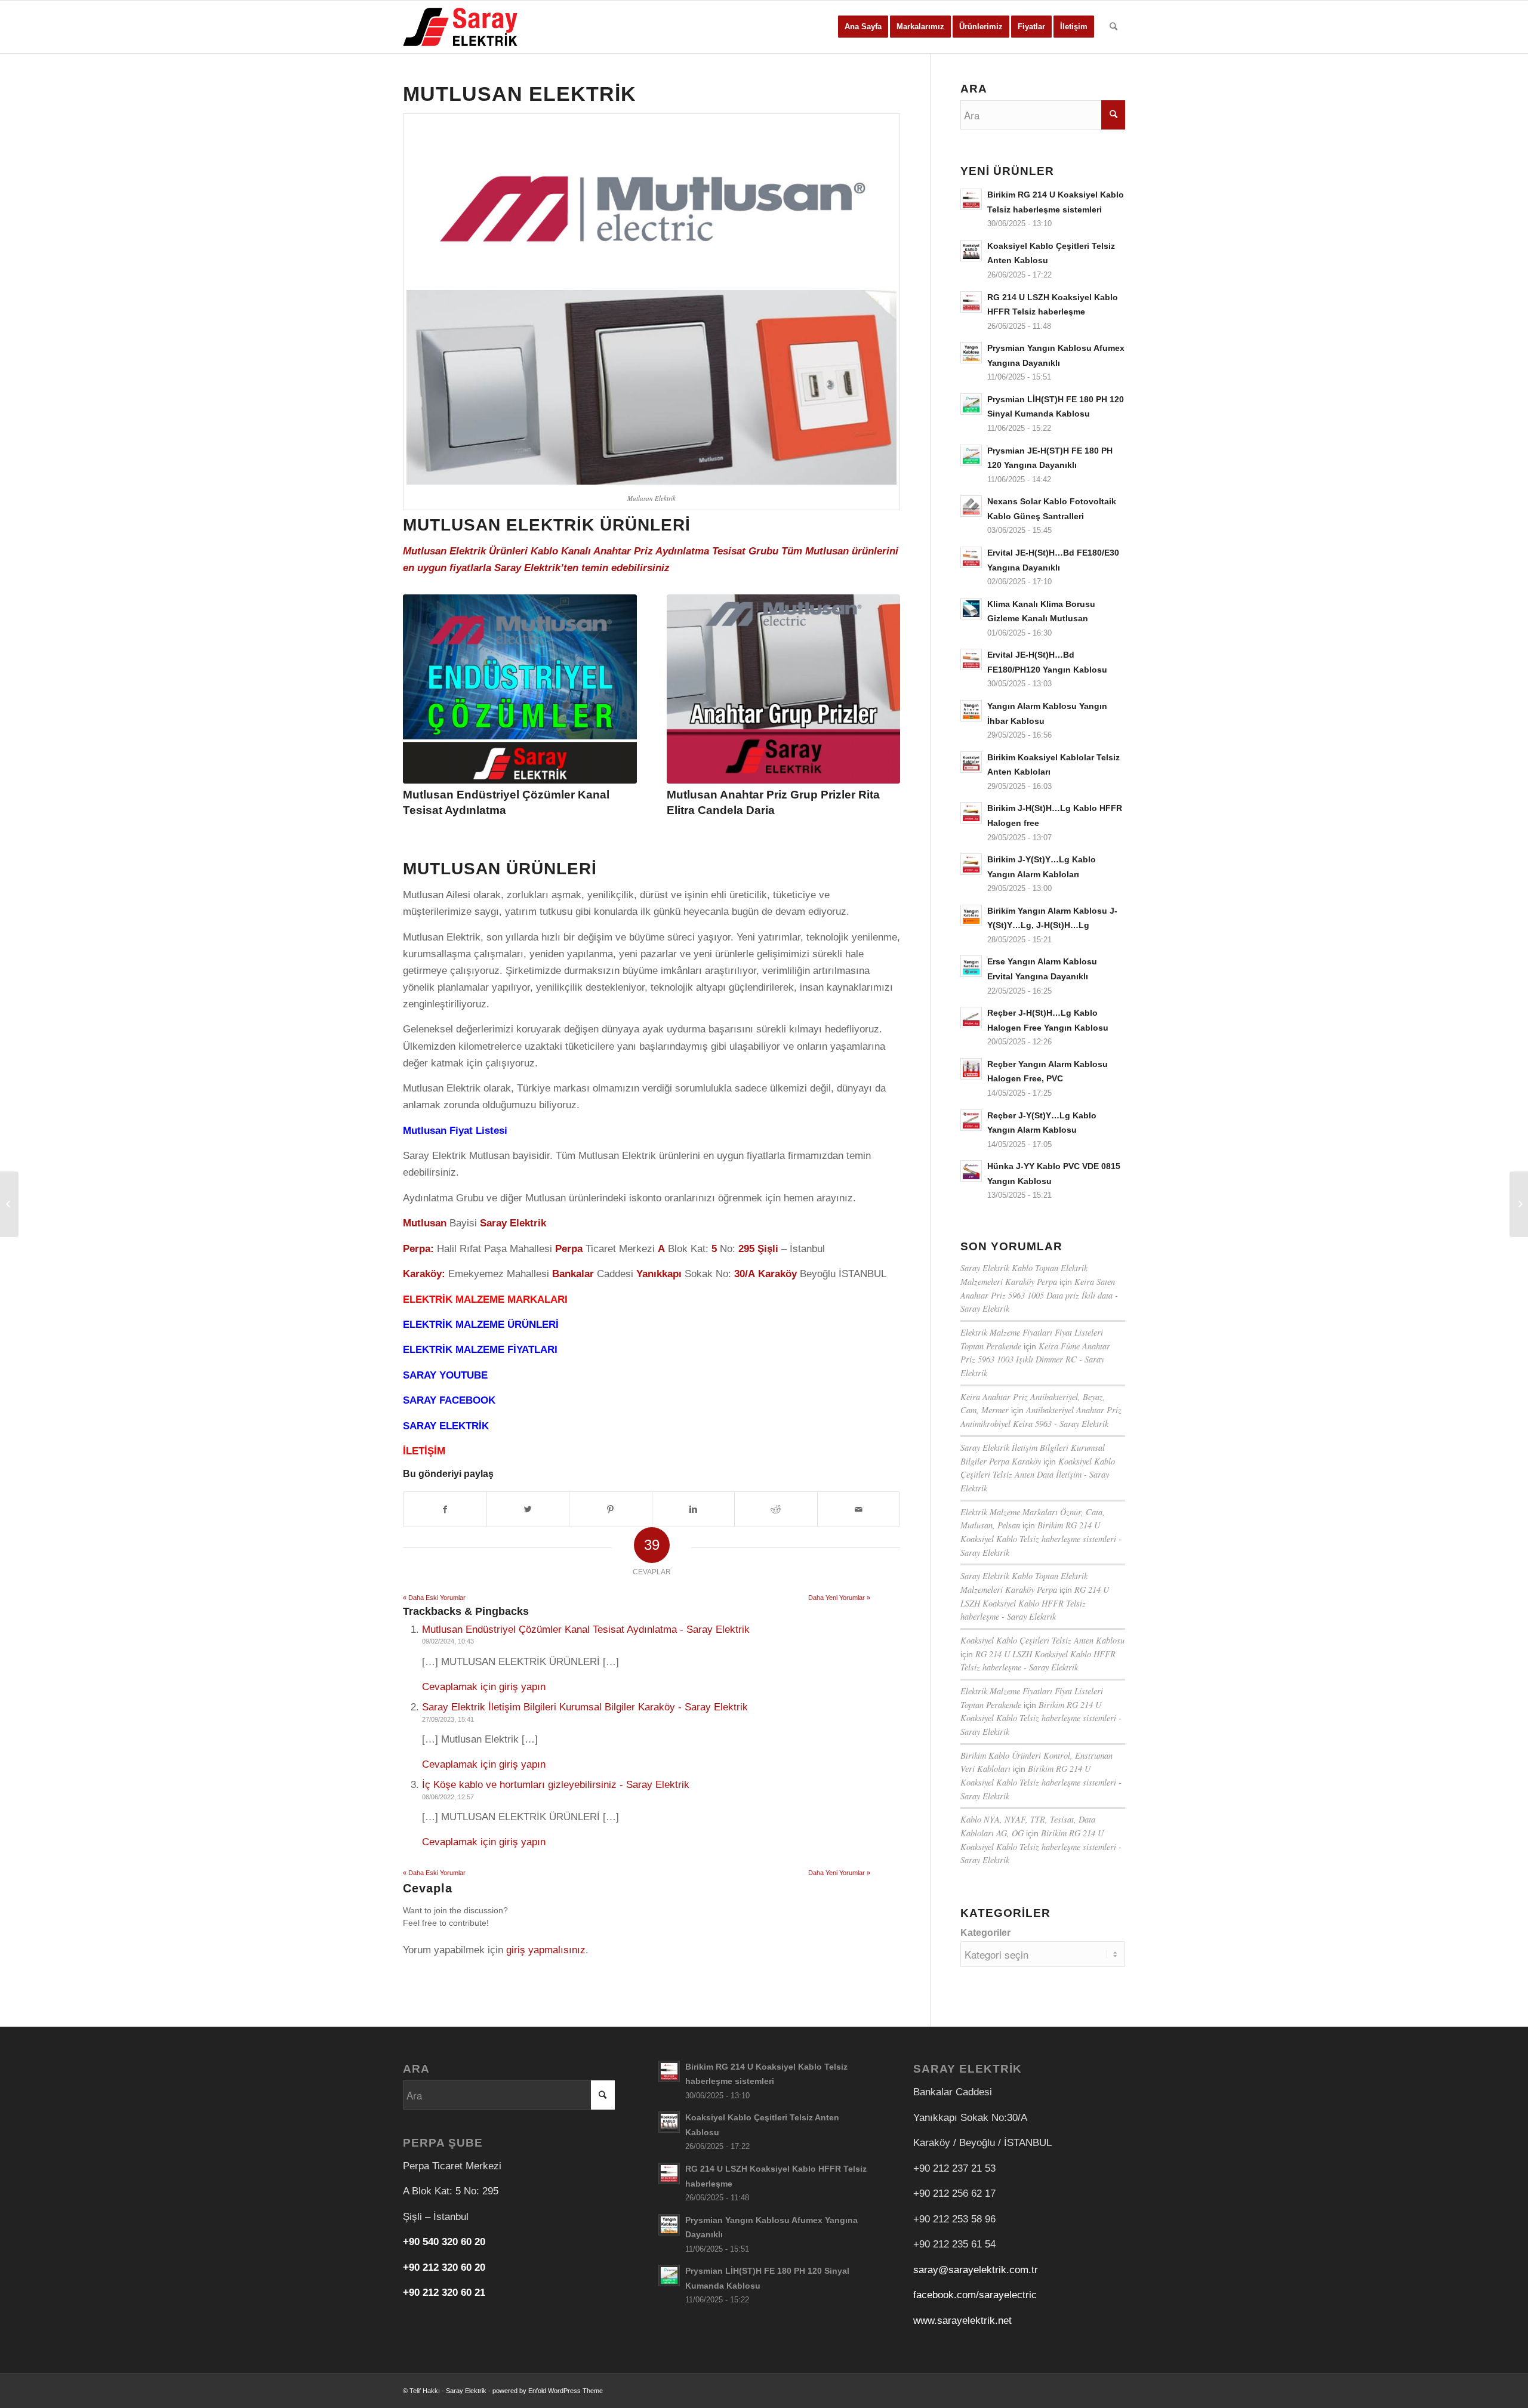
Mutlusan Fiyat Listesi (455, 1131)
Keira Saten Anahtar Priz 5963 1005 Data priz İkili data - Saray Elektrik (1039, 1295)
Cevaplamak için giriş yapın (484, 1687)
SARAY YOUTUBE (445, 1375)
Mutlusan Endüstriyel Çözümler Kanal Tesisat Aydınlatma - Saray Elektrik (586, 1630)
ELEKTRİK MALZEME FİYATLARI (480, 1350)
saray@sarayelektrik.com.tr (976, 2270)
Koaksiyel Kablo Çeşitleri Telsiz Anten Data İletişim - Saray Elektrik (1038, 1475)
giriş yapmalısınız (546, 1950)
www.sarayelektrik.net (962, 2321)
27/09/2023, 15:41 (448, 1719)
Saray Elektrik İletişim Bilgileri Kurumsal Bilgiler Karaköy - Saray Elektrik (585, 1707)
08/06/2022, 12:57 (448, 1797)
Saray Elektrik (466, 2391)
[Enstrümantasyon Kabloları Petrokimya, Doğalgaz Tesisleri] (1519, 1204)
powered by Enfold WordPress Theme (548, 2391)
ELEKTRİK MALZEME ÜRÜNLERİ (481, 1325)
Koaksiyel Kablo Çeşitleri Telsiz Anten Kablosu (1042, 1640)
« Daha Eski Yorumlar (434, 1598)
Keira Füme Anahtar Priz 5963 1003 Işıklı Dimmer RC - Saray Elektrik (1035, 1359)
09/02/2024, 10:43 (448, 1641)
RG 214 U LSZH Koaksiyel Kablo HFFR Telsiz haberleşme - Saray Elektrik (1035, 1603)
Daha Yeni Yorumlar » (839, 1598)
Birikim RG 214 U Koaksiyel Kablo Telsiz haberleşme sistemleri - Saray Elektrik (1041, 1538)
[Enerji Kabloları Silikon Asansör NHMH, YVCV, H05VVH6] (9, 1204)
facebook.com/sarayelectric (975, 2295)
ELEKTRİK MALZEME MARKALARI (485, 1299)
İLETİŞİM (424, 1451)
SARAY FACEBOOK (449, 1400)
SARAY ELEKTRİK (446, 1426)
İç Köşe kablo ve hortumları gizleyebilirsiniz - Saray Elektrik (556, 1785)
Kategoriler (985, 1933)
